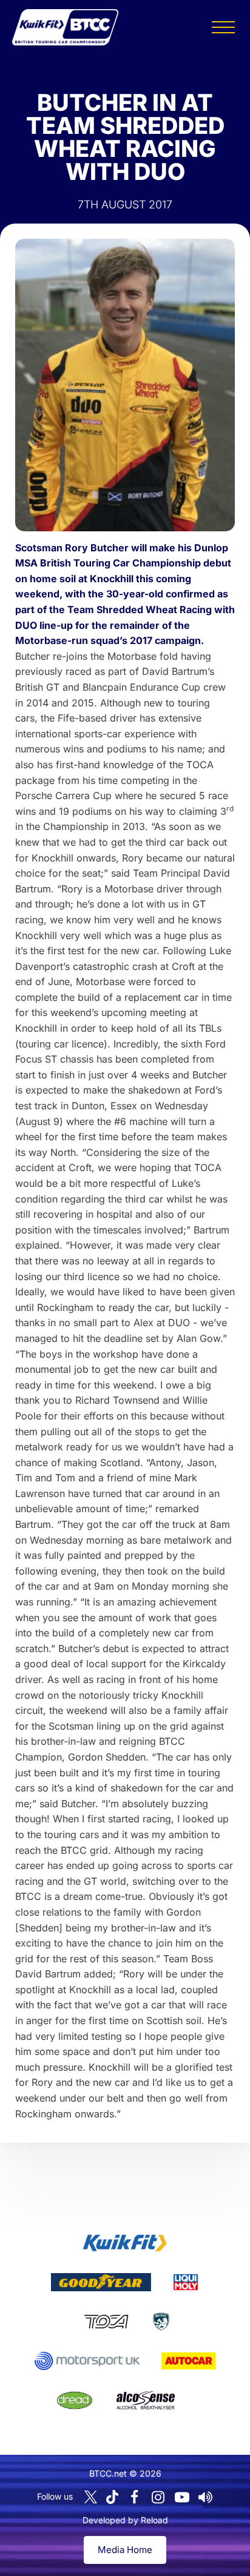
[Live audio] (206, 2497)
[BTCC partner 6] (87, 2361)
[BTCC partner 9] (146, 2400)
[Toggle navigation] (223, 27)
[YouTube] (182, 2497)
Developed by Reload (125, 2520)
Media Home (125, 2550)
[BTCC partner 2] (101, 2282)
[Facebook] (135, 2497)
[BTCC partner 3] (186, 2282)
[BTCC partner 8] (75, 2400)
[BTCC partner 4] (106, 2322)
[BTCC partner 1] (125, 2243)
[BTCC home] (65, 27)
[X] (91, 2497)
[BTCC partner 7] (188, 2361)
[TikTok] (112, 2497)
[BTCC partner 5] (161, 2322)
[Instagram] (158, 2497)
